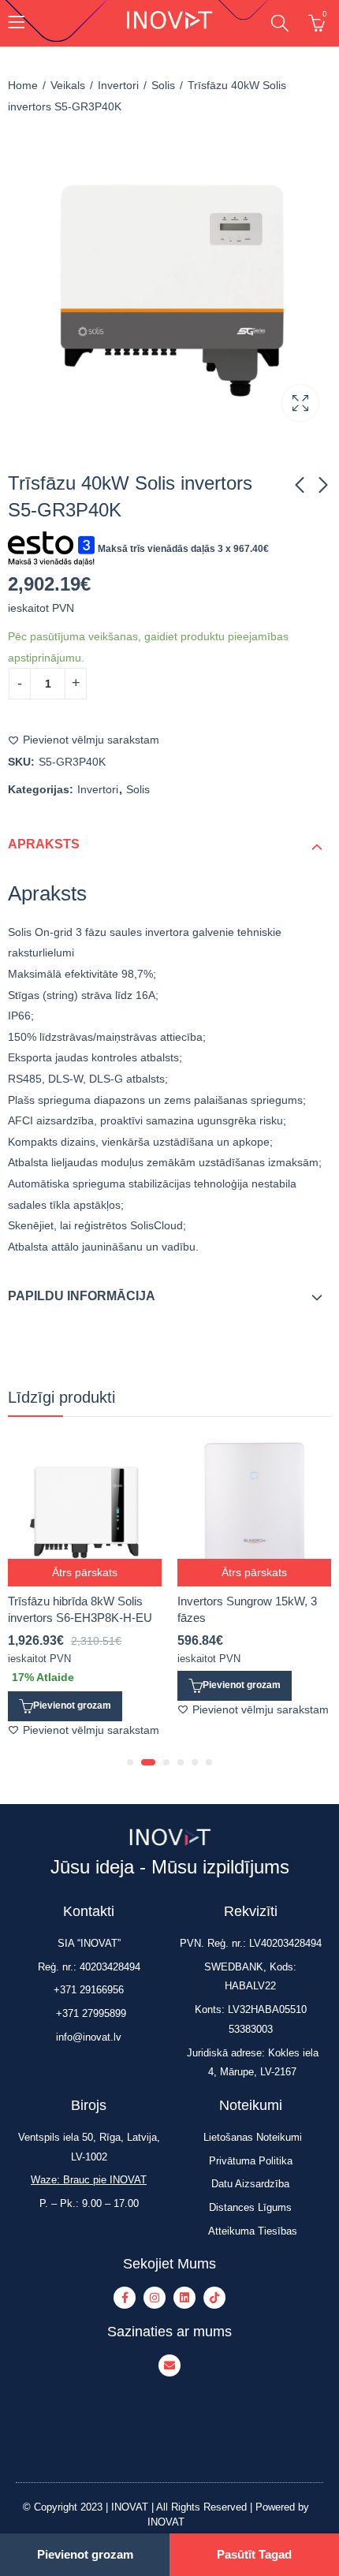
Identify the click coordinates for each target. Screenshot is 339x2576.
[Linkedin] (184, 2298)
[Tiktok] (214, 2298)
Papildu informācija (82, 1296)
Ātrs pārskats (85, 1572)
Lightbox (300, 403)
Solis (163, 85)
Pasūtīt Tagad (254, 2554)
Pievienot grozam (85, 2554)
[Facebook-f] (125, 2298)
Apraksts (44, 844)
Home (23, 85)
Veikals (68, 85)
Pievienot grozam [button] (72, 1706)
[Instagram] (155, 2298)
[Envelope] (169, 2365)
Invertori (118, 85)
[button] (130, 1762)
